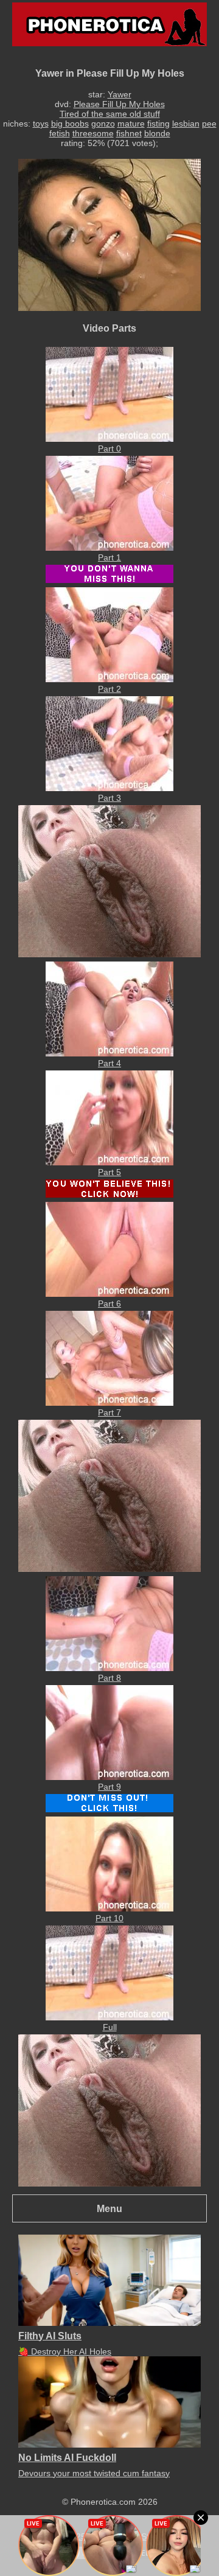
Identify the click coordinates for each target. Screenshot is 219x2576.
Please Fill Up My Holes (119, 104)
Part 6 (109, 1304)
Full (110, 2027)
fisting (158, 124)
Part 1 (109, 557)
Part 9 (109, 1787)
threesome (93, 133)
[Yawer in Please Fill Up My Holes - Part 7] (109, 1403)
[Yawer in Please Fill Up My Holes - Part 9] (109, 1777)
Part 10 (109, 1918)
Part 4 (109, 1063)
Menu (109, 2208)
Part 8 (109, 1678)
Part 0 (109, 449)
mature (131, 124)
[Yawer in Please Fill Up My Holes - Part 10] (109, 1908)
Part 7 (109, 1412)
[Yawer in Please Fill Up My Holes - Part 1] (109, 548)
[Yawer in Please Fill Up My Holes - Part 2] (109, 679)
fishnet (129, 133)
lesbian (186, 124)
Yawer (120, 94)
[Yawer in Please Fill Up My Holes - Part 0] (109, 439)
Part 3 (109, 798)
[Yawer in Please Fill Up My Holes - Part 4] (109, 1053)
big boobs (70, 124)
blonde (157, 133)
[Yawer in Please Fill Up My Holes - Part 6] (109, 1294)
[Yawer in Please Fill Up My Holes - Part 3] (109, 788)
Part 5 (109, 1172)
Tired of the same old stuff (110, 114)
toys (41, 124)
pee (209, 124)
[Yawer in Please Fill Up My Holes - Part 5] (109, 1162)
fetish (60, 133)
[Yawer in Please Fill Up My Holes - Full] (109, 2017)
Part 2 (109, 689)
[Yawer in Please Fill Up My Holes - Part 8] (109, 1668)
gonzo (103, 124)
